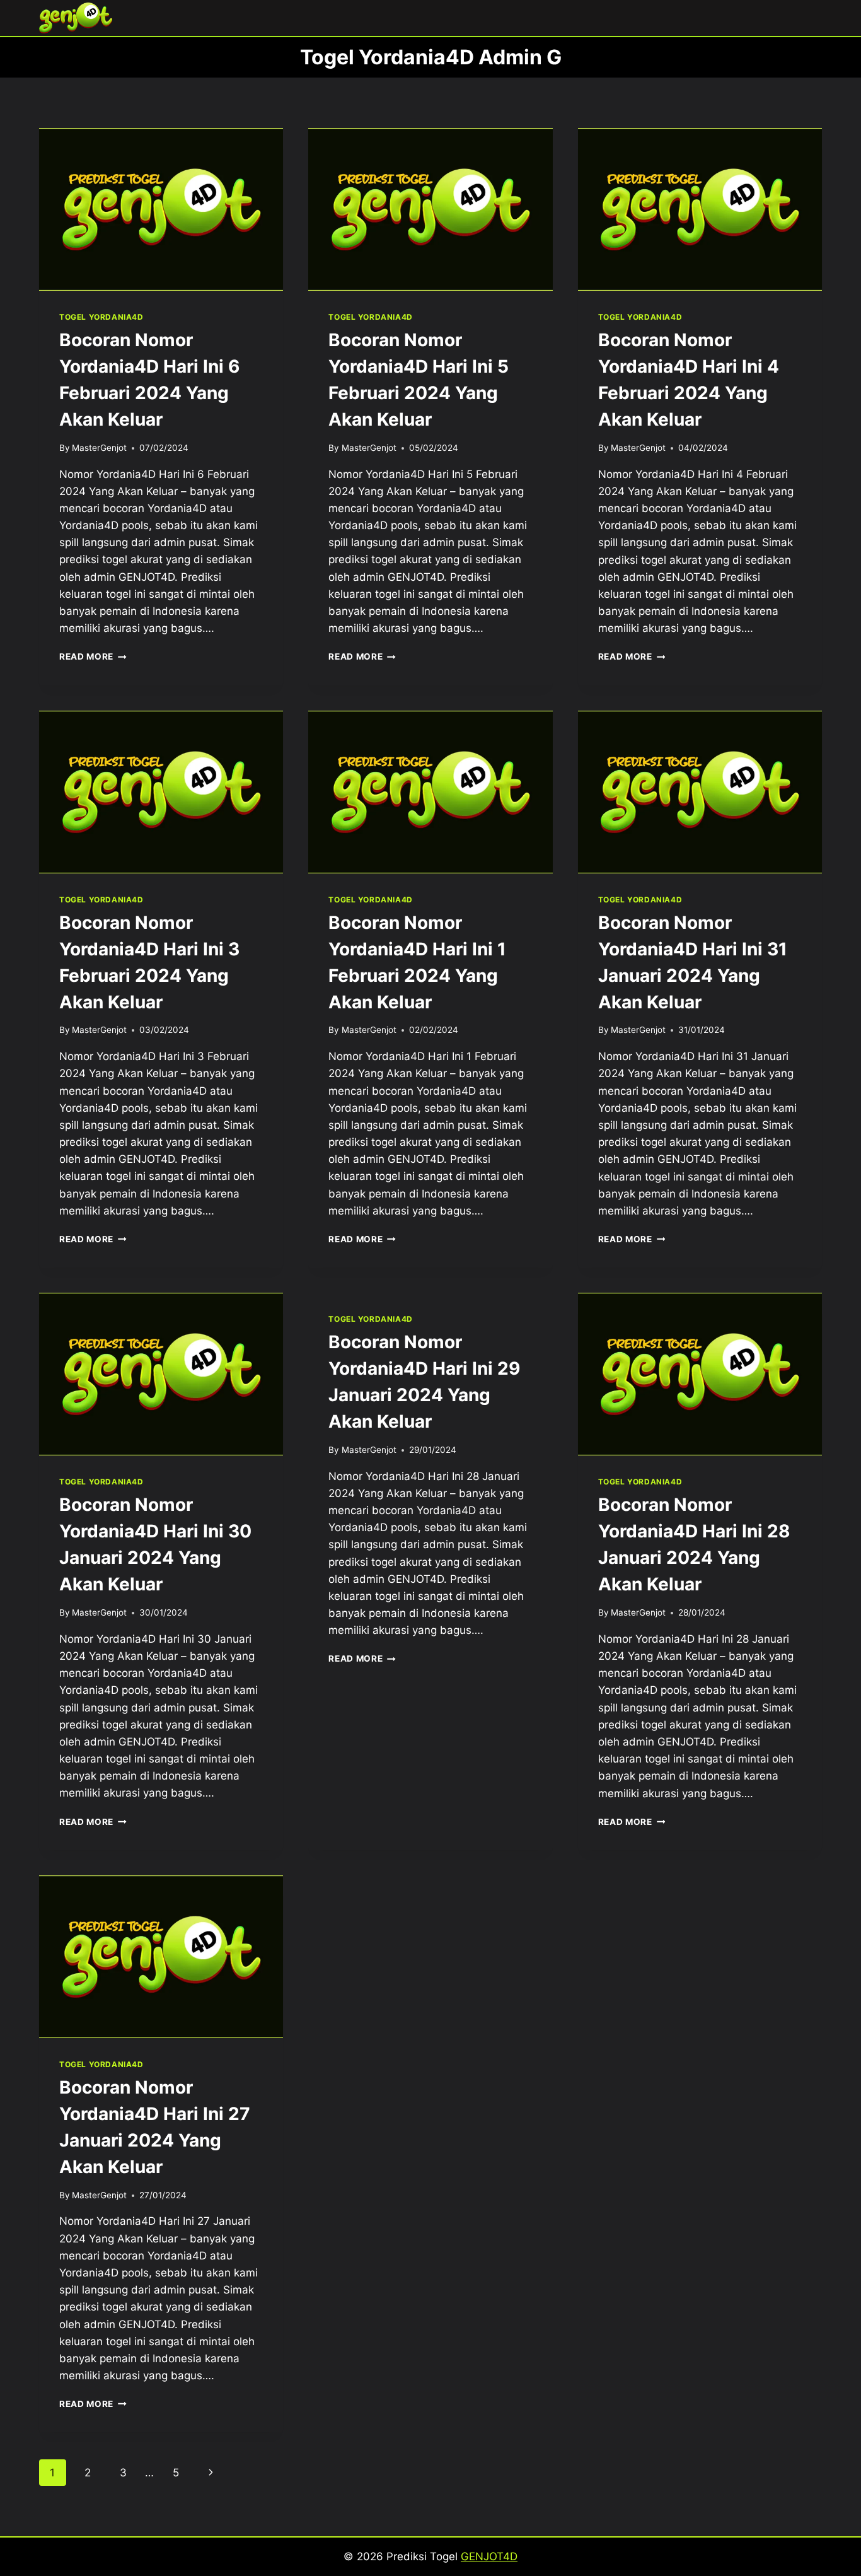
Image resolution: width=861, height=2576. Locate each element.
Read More (93, 656)
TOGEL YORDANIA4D (101, 317)
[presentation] (161, 209)
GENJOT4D (489, 2556)
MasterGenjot (99, 448)
